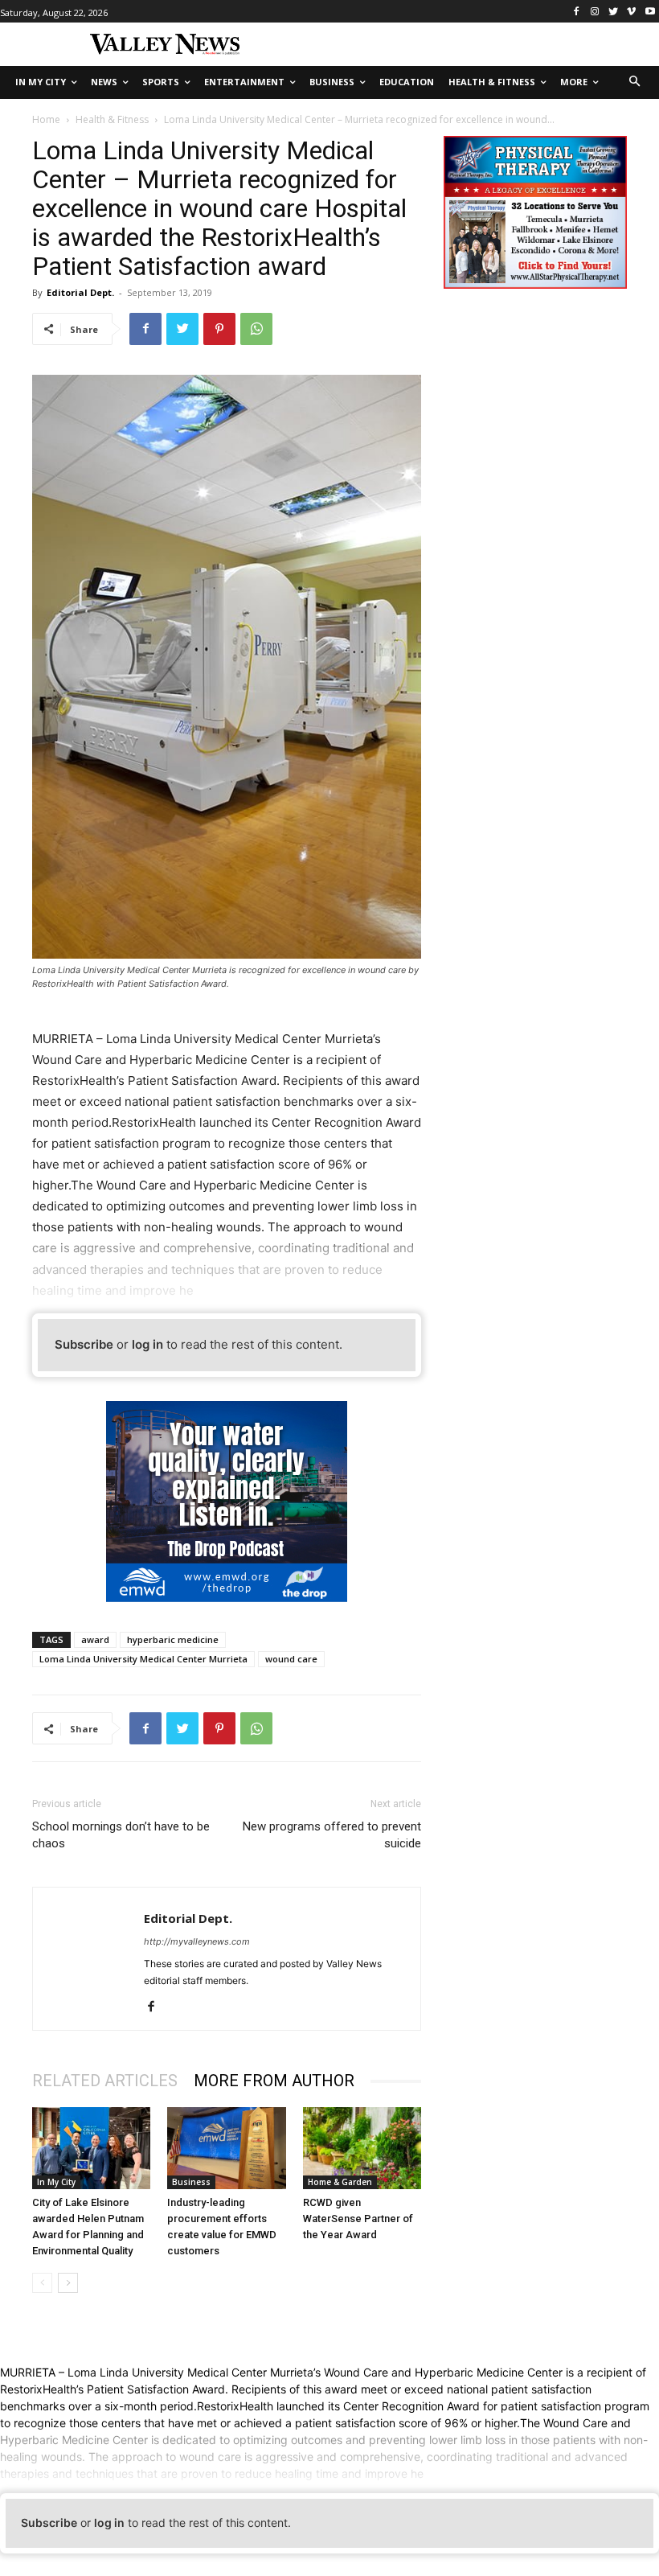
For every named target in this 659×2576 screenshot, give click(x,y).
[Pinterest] (219, 329)
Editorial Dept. (80, 292)
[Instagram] (595, 12)
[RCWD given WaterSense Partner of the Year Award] (362, 2148)
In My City (56, 2182)
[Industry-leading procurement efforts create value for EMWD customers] (226, 2148)
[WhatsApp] (256, 329)
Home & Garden (340, 2182)
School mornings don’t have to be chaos (121, 1835)
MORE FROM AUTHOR (274, 2081)
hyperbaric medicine (173, 1639)
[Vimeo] (631, 12)
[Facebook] (577, 12)
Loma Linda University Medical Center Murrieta (143, 1659)
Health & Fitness (112, 119)
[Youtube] (650, 12)
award (95, 1639)
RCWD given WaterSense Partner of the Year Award (358, 2219)
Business (191, 2182)
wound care (291, 1659)
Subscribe (84, 1344)
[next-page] (68, 2283)
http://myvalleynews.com (197, 1941)
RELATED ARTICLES (105, 2081)
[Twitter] (614, 12)
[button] (635, 82)
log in (147, 1344)
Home (46, 119)
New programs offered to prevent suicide (332, 1835)
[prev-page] (42, 2283)
